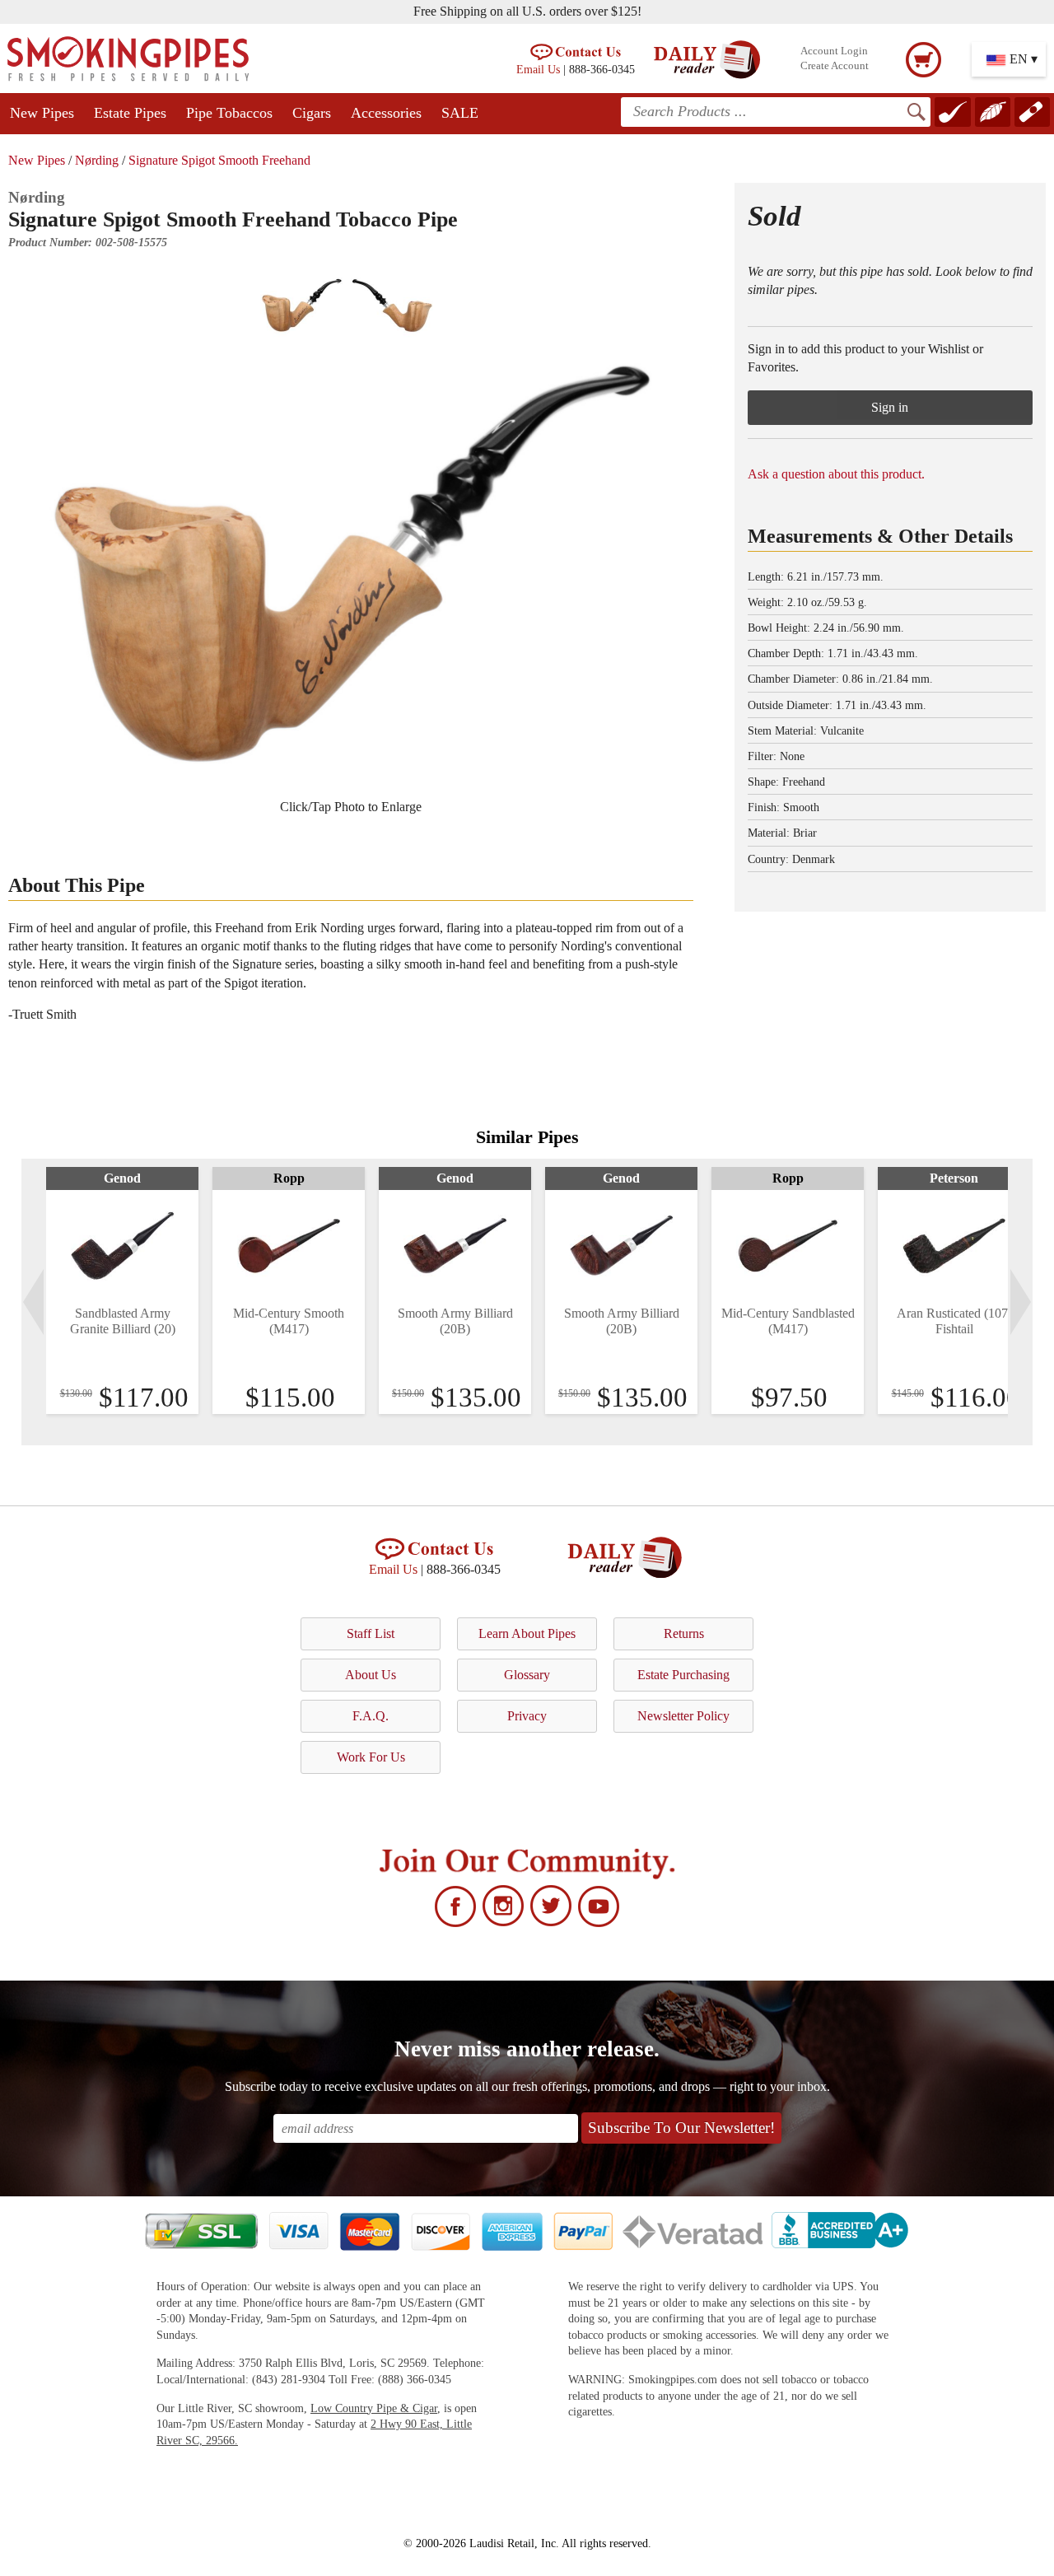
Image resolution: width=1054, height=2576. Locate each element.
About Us (371, 1675)
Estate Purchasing (683, 1675)
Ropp (289, 1178)
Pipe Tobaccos (229, 113)
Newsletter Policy (683, 1716)
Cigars (312, 113)
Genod (122, 1178)
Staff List (371, 1633)
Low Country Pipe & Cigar (374, 2408)
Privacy (527, 1716)
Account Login (834, 51)
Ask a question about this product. (836, 474)
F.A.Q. (371, 1716)
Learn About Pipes (527, 1633)
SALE (460, 113)
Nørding (97, 160)
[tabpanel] (122, 1290)
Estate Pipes (130, 113)
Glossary (527, 1675)
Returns (684, 1633)
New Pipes (42, 113)
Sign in (890, 407)
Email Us (538, 69)
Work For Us (371, 1757)
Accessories (386, 113)
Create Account (835, 66)
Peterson (954, 1178)
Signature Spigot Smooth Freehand (219, 160)
